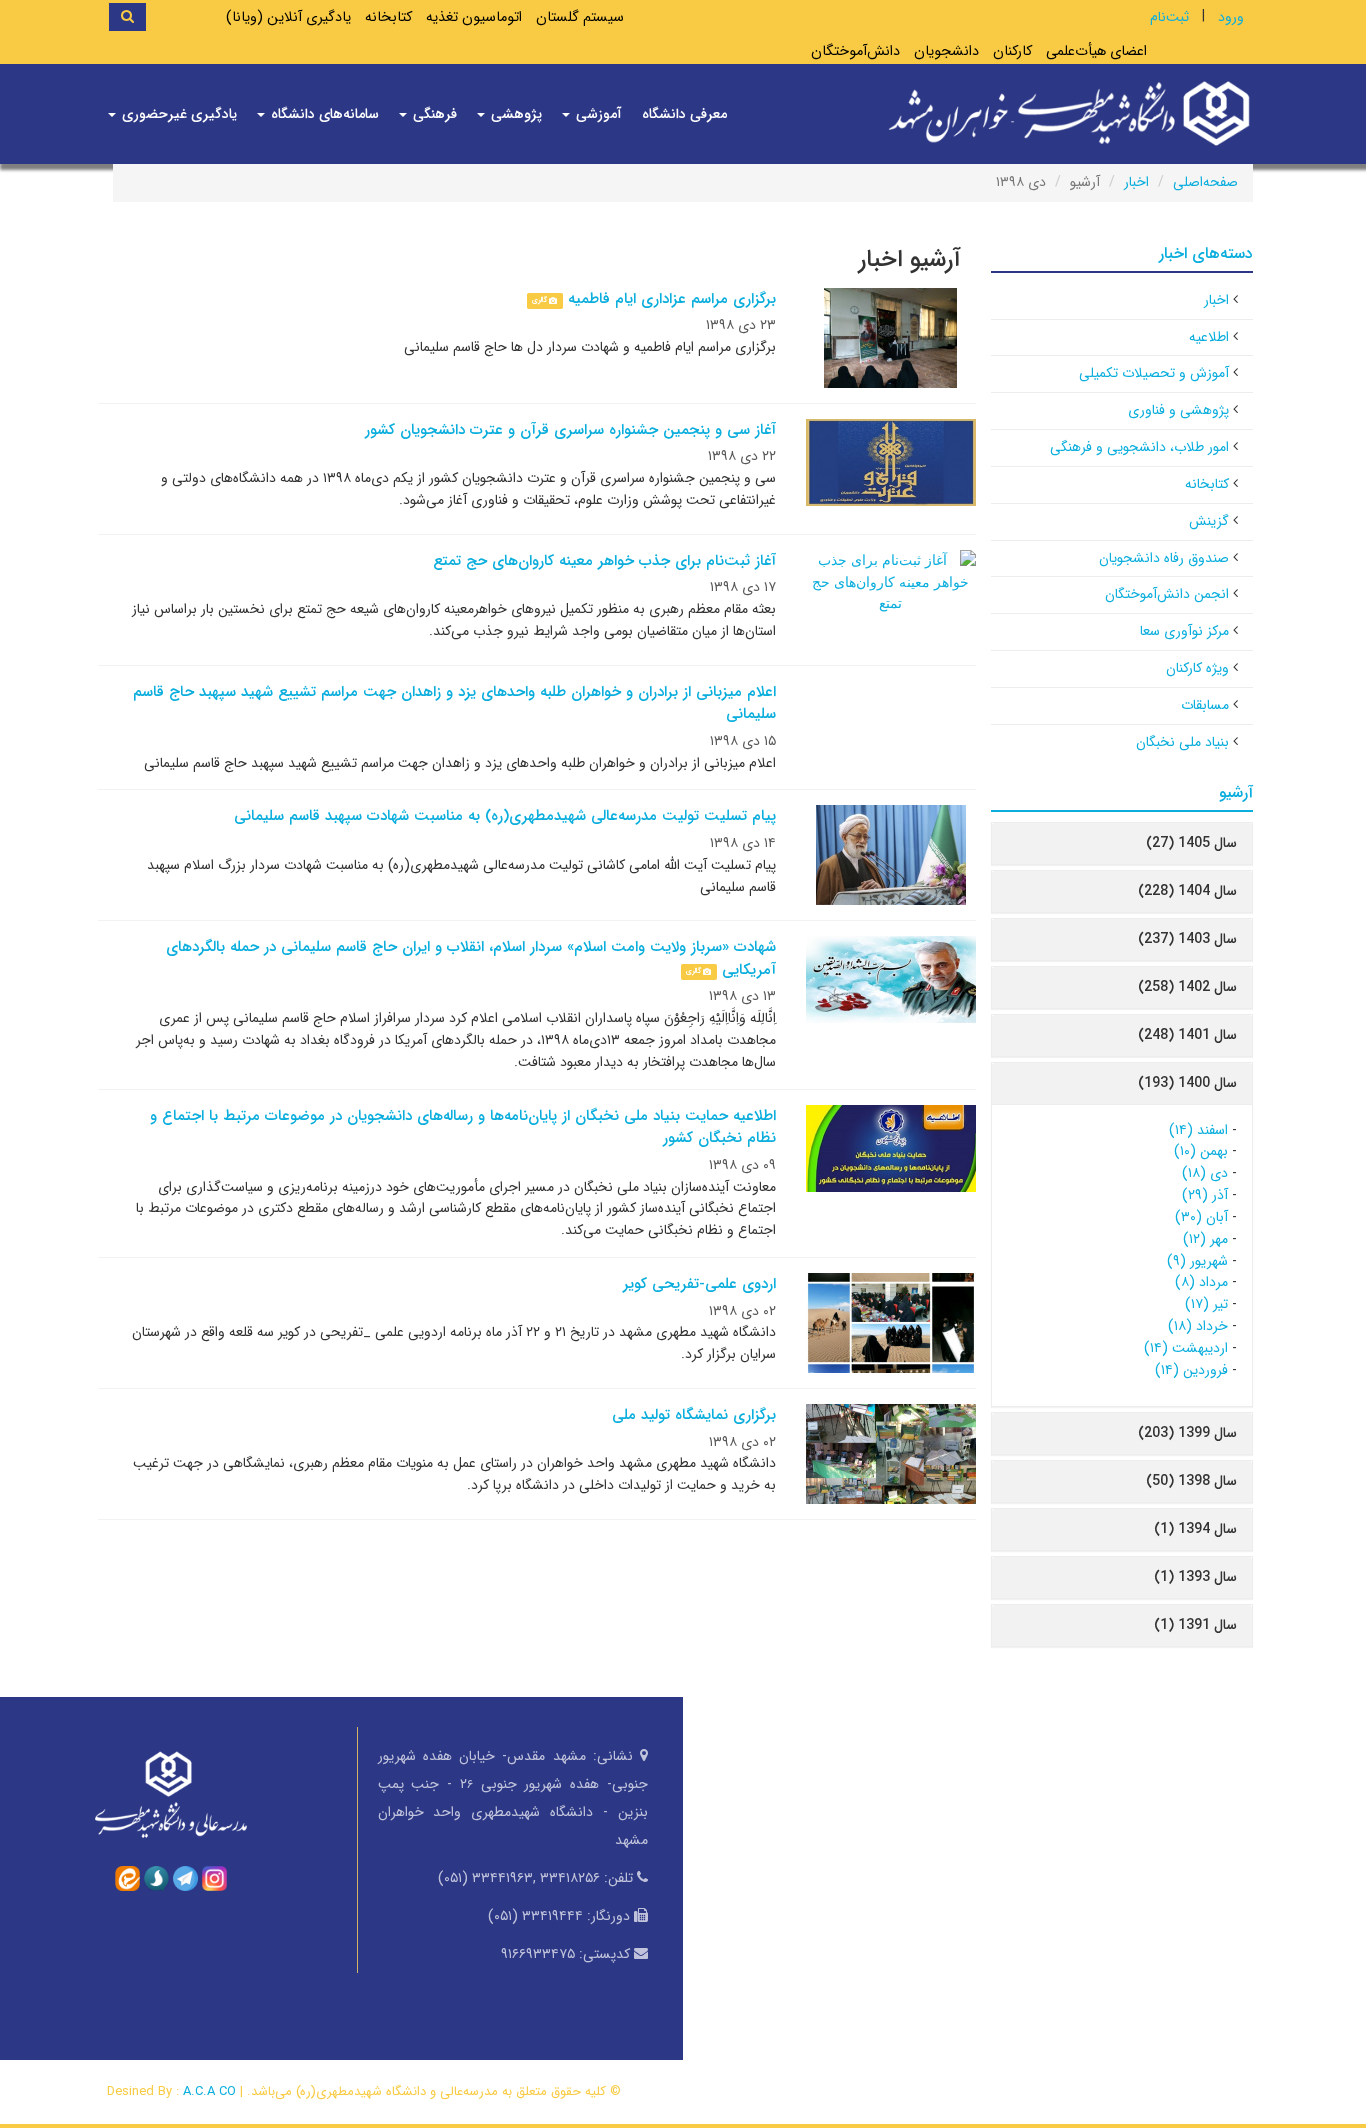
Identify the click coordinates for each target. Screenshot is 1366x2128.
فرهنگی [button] (433, 114)
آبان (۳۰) (1201, 1217)
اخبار (1136, 182)
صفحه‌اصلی (1205, 182)
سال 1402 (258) (1187, 987)
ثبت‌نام (1169, 17)
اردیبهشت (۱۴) (1186, 1348)
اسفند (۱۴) (1198, 1130)
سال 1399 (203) (1187, 1433)
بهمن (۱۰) (1201, 1151)
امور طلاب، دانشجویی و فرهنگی (1139, 447)
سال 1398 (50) (1191, 1481)
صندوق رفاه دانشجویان (1164, 558)
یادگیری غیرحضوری (177, 114)
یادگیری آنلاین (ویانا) (288, 17)
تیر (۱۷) (1206, 1304)
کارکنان (1012, 51)
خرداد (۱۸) (1198, 1326)
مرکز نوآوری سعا (1184, 631)
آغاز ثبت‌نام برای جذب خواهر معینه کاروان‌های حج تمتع (604, 561)
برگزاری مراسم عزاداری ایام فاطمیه (672, 299)
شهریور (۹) (1197, 1261)
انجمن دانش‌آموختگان (1167, 594)
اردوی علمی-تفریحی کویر (699, 1284)
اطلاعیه (1209, 337)
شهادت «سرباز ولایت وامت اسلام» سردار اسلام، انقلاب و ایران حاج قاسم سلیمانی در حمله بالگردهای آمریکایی (471, 958)
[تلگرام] (185, 1877)
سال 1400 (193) (1187, 1083)
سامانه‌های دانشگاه (323, 114)
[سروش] (156, 1877)
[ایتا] (127, 1877)
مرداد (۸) (1201, 1282)
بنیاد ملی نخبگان (1182, 742)
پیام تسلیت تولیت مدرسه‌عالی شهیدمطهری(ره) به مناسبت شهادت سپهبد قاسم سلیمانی (505, 816)
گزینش (1209, 521)
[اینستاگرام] (214, 1877)
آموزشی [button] (597, 114)
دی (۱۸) (1205, 1173)
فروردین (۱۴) (1191, 1370)
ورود (1231, 17)
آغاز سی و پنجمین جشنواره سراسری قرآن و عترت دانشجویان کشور (570, 430)
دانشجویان (946, 51)
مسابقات (1205, 705)
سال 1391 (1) (1195, 1625)
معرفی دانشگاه (684, 114)
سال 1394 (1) (1195, 1529)
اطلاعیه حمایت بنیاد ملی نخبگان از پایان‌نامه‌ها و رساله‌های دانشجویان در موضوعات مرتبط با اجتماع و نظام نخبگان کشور (463, 1127)
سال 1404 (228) (1187, 891)
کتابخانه (388, 17)
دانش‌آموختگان (855, 51)
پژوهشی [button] (514, 114)
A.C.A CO (209, 2091)
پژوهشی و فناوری (1178, 410)
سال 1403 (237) (1187, 939)
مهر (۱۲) (1205, 1239)
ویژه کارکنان (1197, 668)
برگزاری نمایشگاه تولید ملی (694, 1415)
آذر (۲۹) (1205, 1195)
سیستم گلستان (580, 17)
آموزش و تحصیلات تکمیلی (1154, 373)
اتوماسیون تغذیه (474, 17)
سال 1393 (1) (1195, 1577)
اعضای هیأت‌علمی (1096, 51)
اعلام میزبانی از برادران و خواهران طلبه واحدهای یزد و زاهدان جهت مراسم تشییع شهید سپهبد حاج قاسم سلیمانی (454, 703)
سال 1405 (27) (1191, 843)
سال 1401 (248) (1187, 1035)
